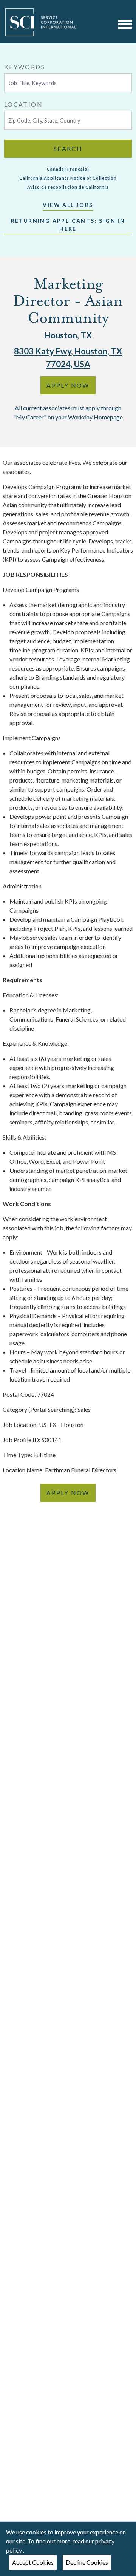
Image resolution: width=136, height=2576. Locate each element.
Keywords (25, 67)
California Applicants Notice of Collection (68, 178)
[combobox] (68, 77)
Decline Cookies (87, 2562)
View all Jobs (68, 205)
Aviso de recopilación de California (68, 187)
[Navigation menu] (125, 24)
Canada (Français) (68, 169)
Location (23, 104)
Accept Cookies (33, 2562)
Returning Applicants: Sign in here (68, 225)
